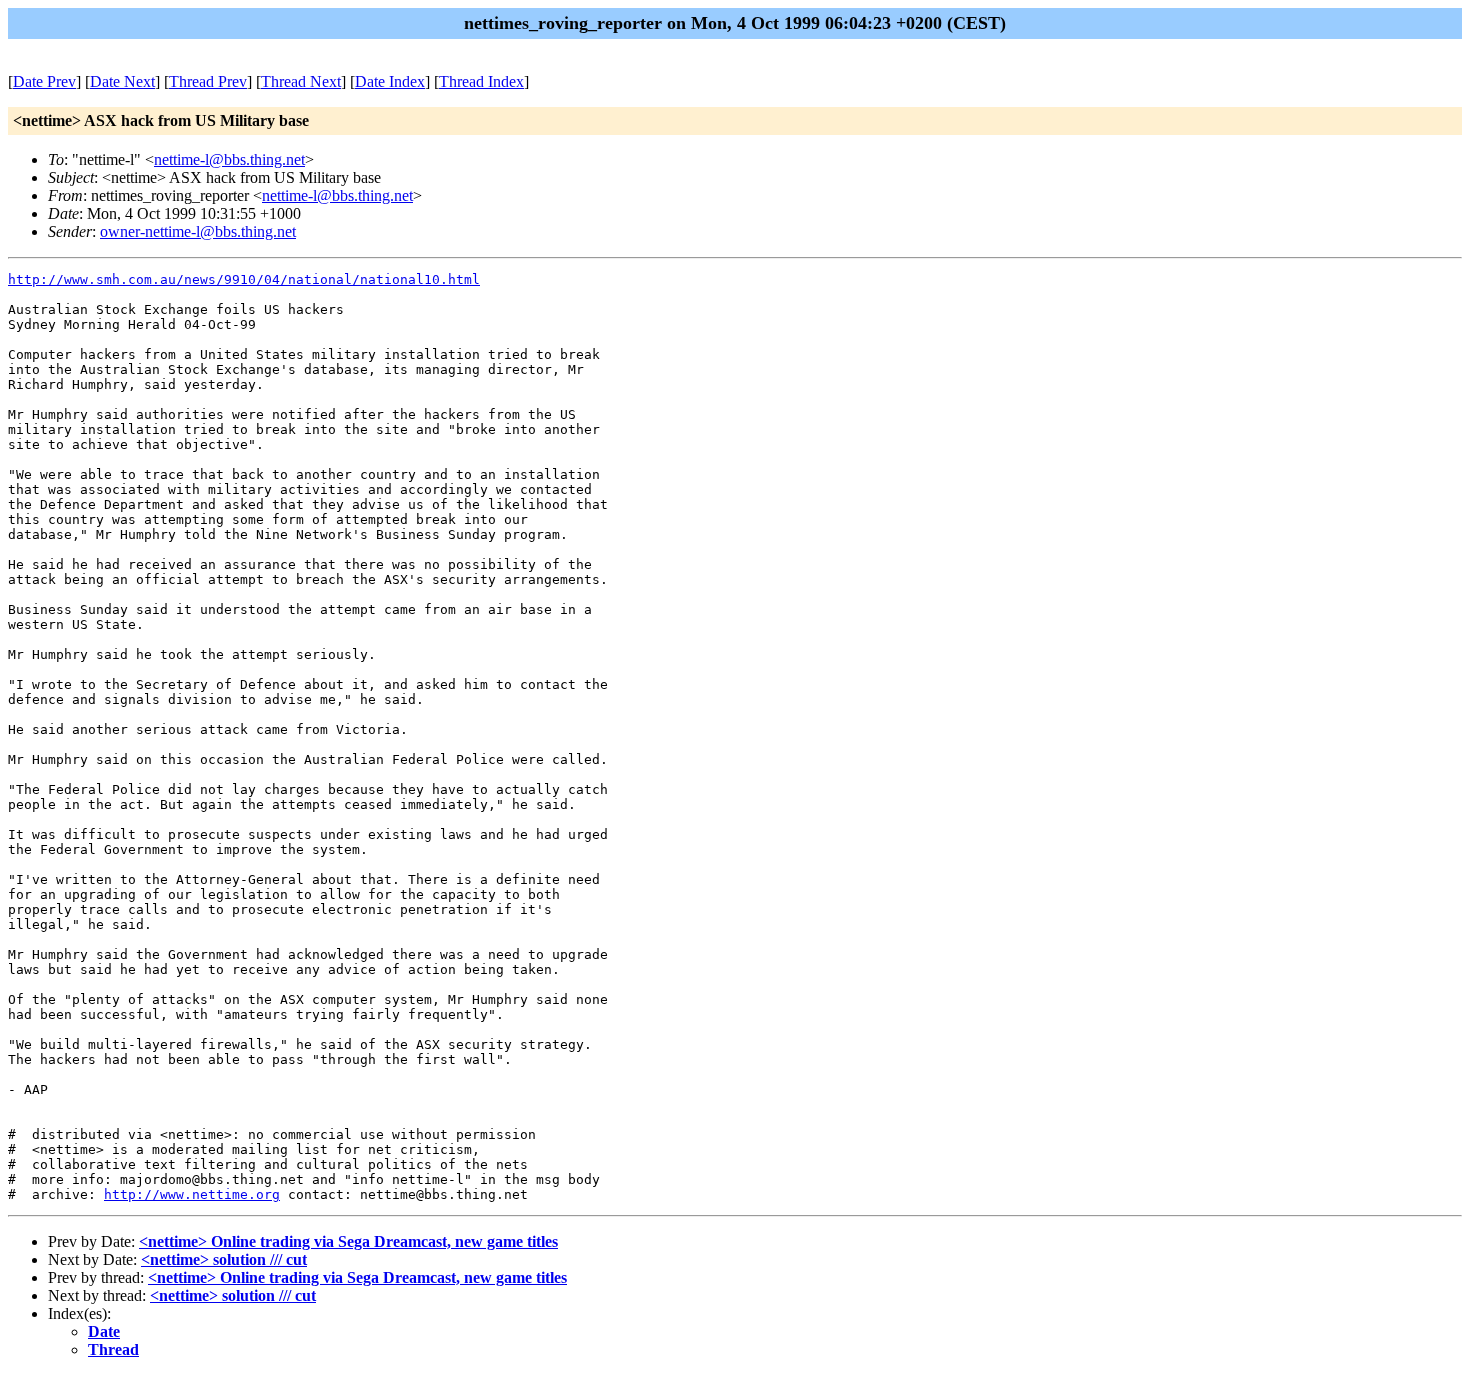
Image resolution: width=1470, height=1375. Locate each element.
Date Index (390, 81)
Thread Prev (208, 81)
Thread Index (481, 81)
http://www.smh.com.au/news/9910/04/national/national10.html (244, 279)
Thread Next (301, 81)
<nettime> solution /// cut (224, 1259)
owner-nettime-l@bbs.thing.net (198, 231)
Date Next (122, 81)
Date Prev (44, 81)
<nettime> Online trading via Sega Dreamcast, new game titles (348, 1241)
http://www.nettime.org (192, 1194)
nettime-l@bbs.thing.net (229, 159)
